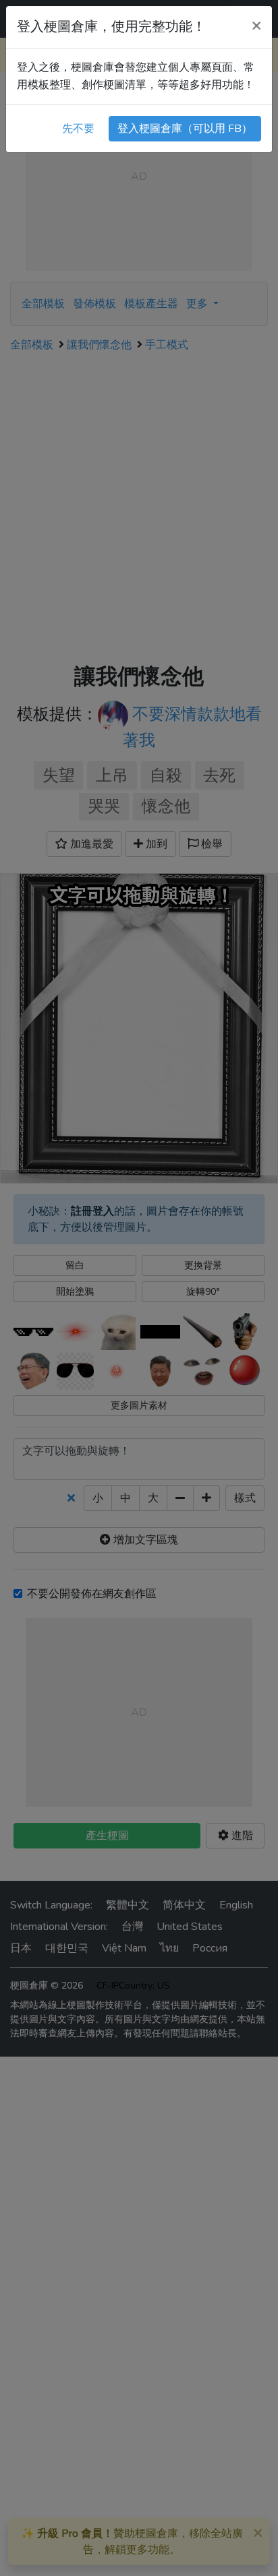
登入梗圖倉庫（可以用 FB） (185, 129)
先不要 (78, 129)
